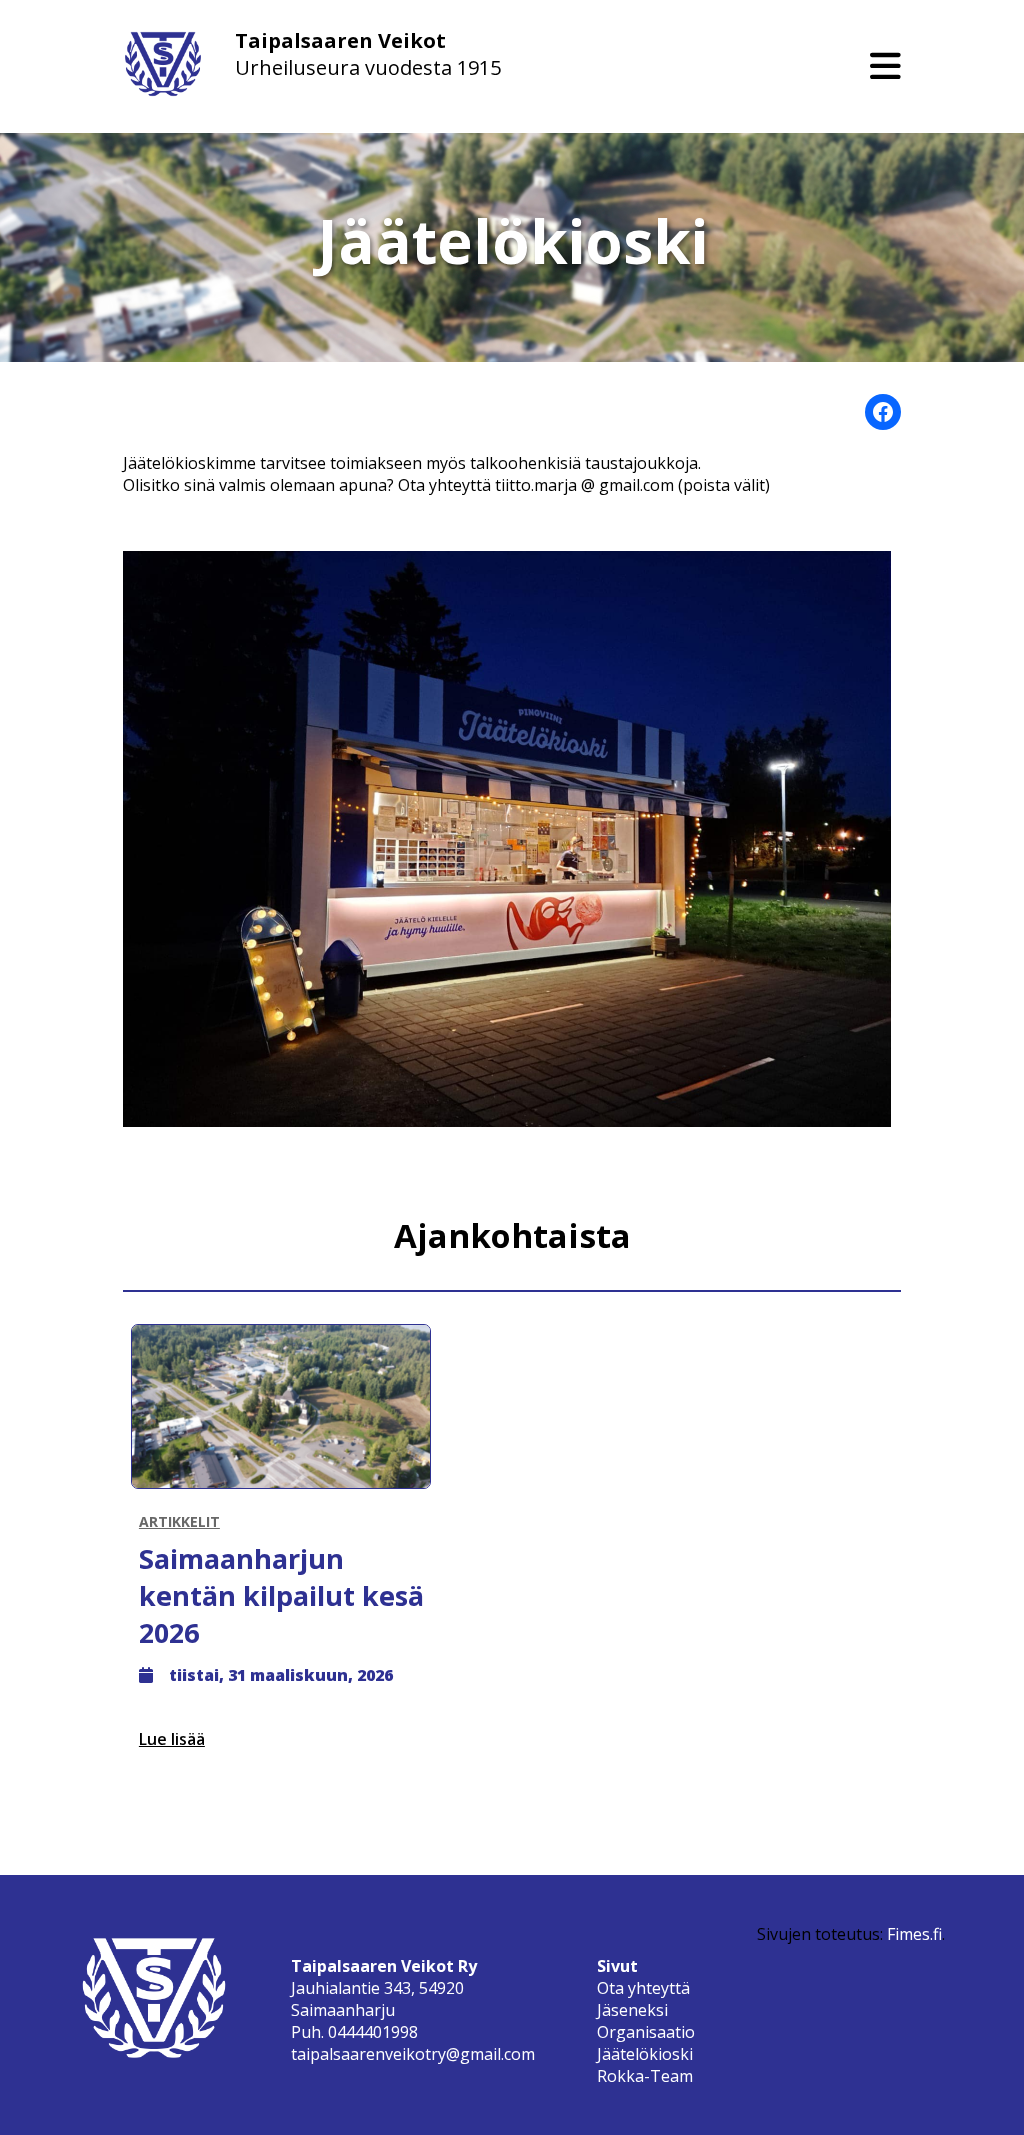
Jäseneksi (632, 2010)
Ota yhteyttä (643, 1988)
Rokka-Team (645, 2076)
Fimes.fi (914, 1934)
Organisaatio (646, 2032)
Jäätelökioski (645, 2054)
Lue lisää (172, 1739)
